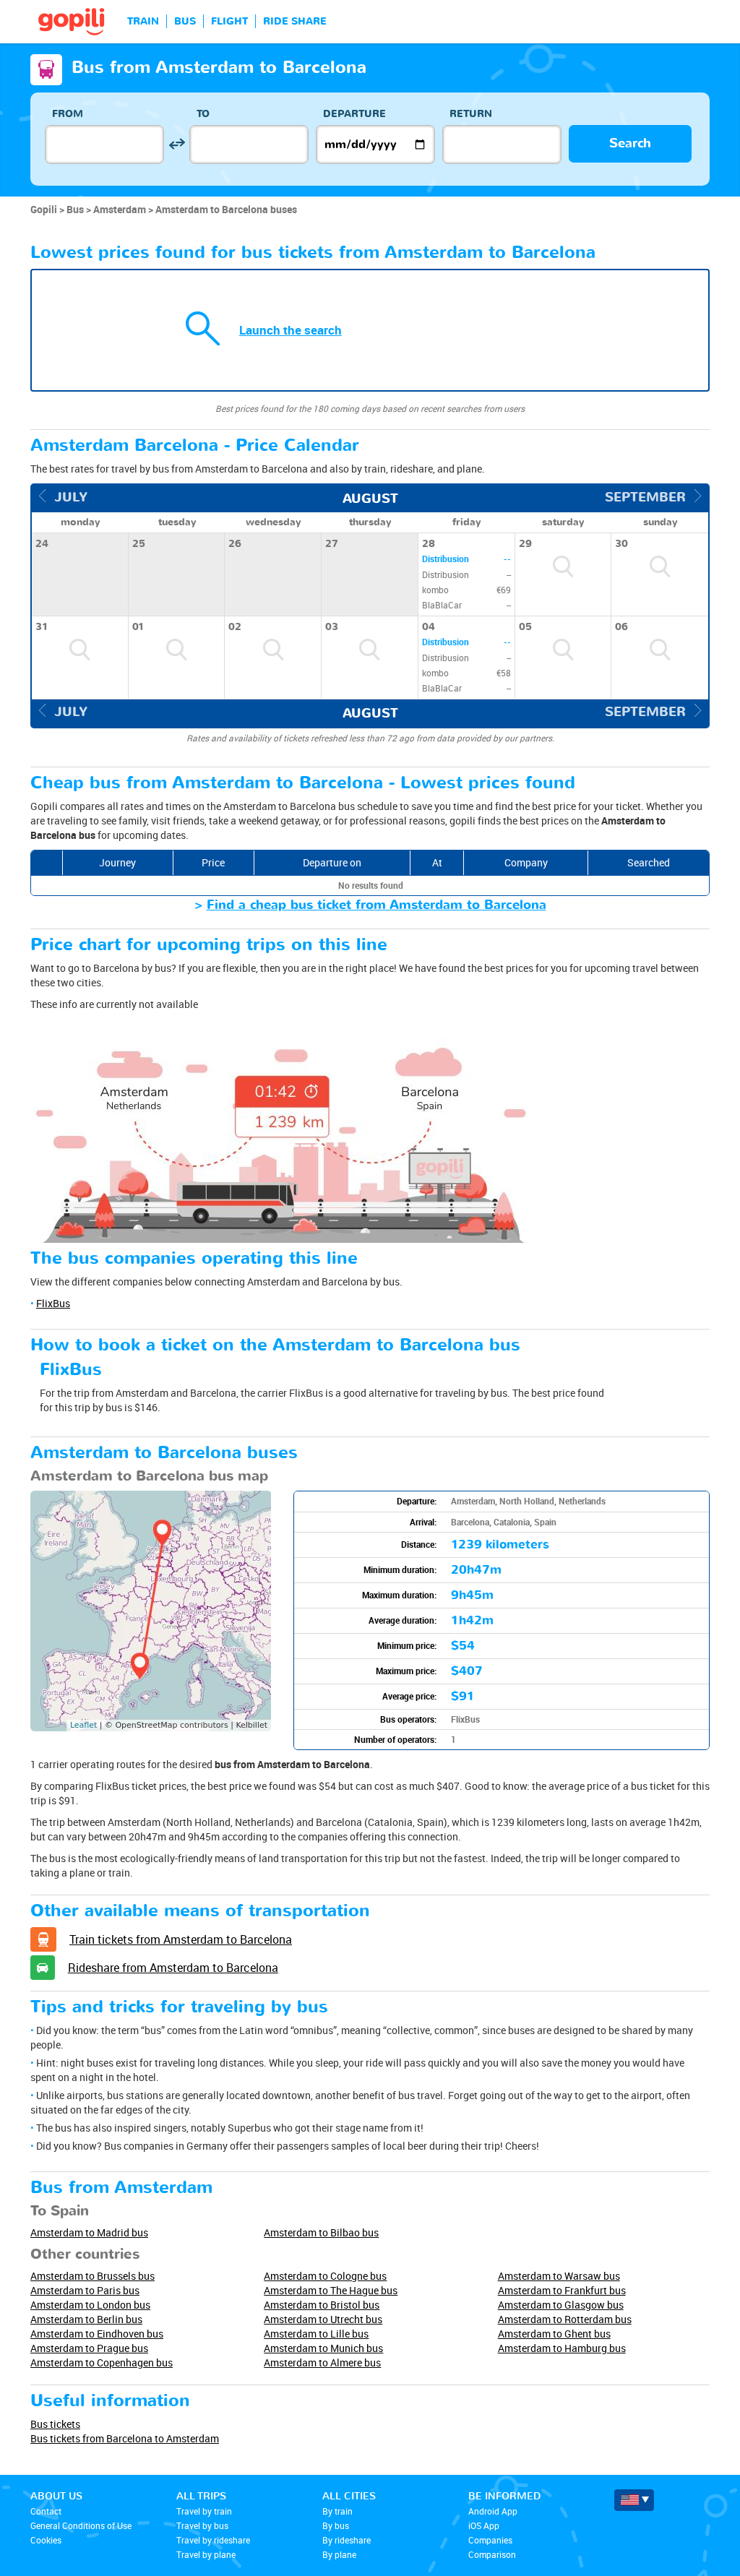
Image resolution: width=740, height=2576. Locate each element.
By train (337, 2511)
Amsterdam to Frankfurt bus (562, 2290)
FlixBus (53, 1303)
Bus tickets (55, 2424)
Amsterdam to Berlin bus (86, 2319)
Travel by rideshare (213, 2540)
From (68, 114)
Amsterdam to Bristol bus (322, 2305)
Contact (46, 2511)
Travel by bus (202, 2525)
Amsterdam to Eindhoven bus (97, 2334)
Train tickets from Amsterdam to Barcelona (181, 1939)
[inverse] (177, 144)
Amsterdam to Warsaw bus (559, 2276)
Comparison (492, 2554)
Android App (493, 2511)
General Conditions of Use (81, 2525)
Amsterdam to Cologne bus (325, 2276)
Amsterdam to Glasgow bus (561, 2305)
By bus (336, 2525)
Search (630, 143)
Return (471, 114)
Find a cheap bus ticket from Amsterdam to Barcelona (377, 905)
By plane (339, 2554)
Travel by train (204, 2511)
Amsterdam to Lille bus (316, 2334)
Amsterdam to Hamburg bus (562, 2348)
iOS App (484, 2525)
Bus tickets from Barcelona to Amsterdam (125, 2438)
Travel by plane (206, 2554)
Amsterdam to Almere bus (322, 2362)
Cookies (46, 2540)
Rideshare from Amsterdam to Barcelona (173, 1968)
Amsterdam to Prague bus (89, 2348)
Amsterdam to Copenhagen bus (102, 2362)
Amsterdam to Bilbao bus (321, 2232)
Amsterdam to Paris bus (85, 2290)
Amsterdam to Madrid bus (89, 2232)
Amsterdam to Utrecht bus (323, 2319)
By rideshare (347, 2540)
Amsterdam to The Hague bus (331, 2290)
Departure (354, 114)
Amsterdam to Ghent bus (554, 2334)
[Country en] (634, 2500)
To (203, 114)
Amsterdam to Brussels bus (92, 2276)
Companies (490, 2540)
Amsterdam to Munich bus (323, 2348)
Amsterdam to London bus (90, 2305)
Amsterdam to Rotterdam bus (565, 2319)
